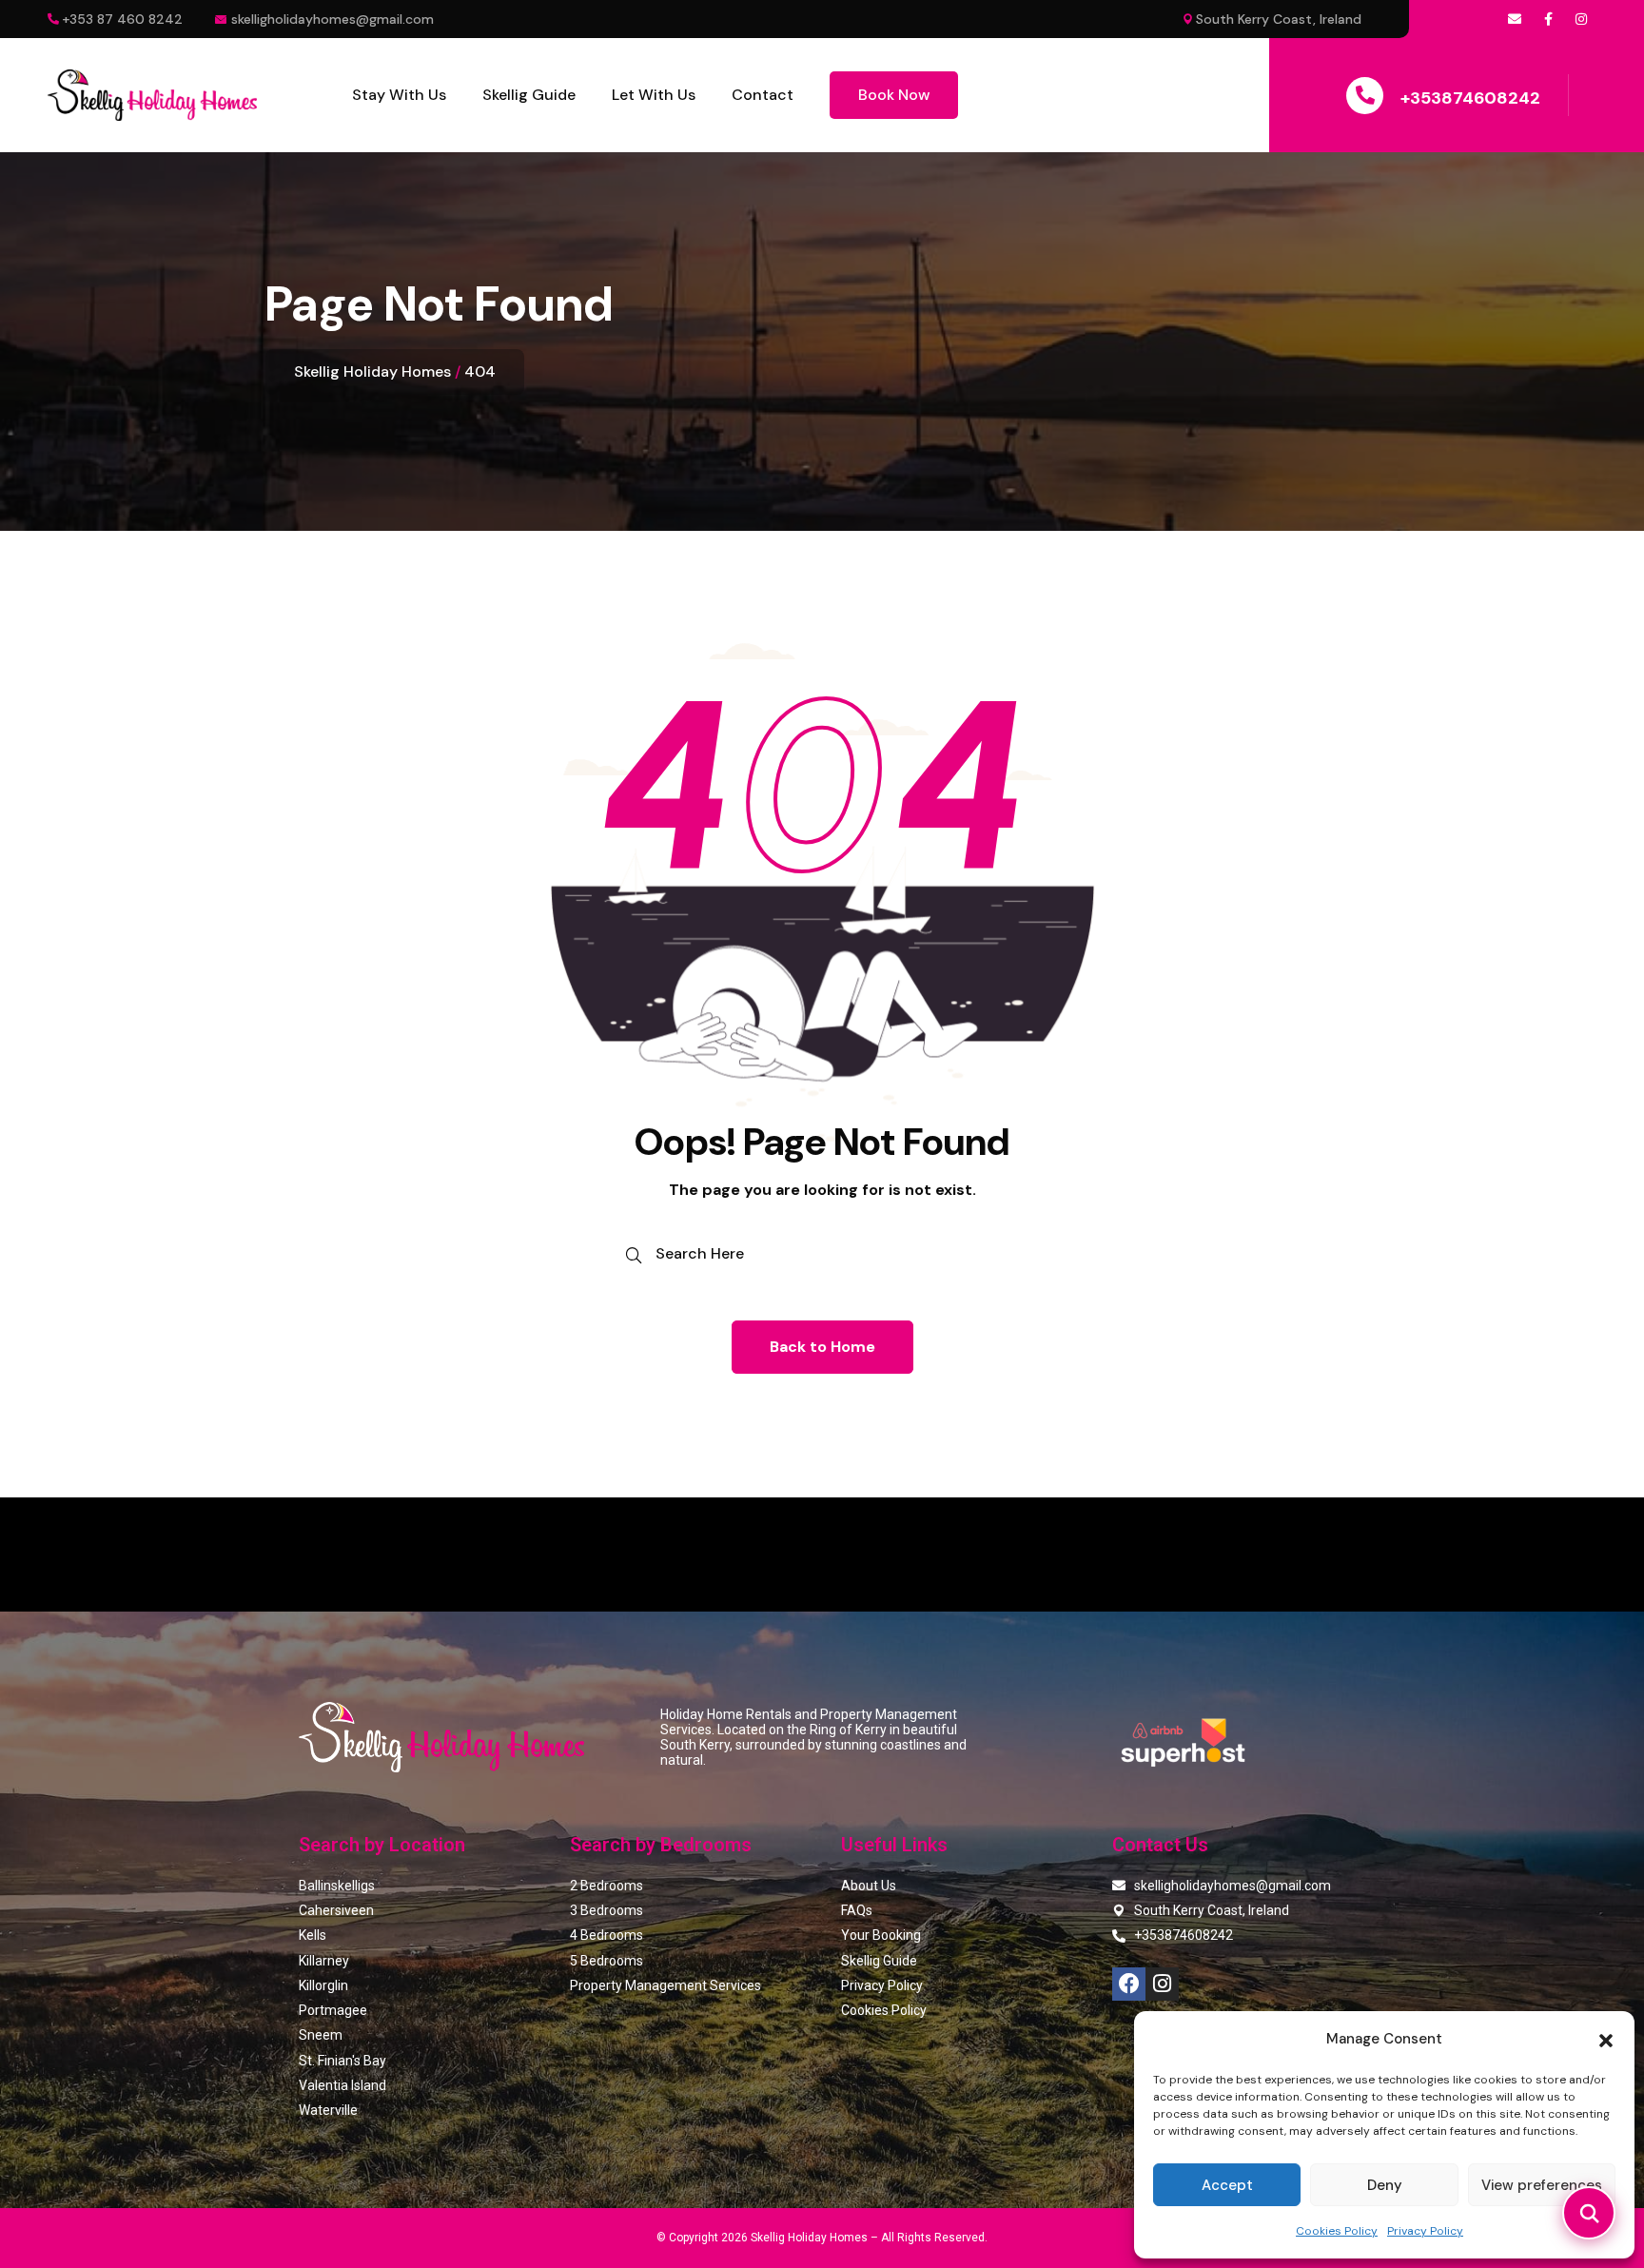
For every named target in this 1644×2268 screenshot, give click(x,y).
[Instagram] (1162, 1984)
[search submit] (634, 1256)
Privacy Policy (1425, 2231)
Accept (1227, 2185)
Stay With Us (399, 95)
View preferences (1542, 2185)
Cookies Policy (1337, 2231)
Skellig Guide (529, 95)
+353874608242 (1470, 98)
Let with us (654, 95)
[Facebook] (1129, 1984)
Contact (763, 95)
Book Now (894, 95)
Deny (1385, 2185)
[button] (1606, 2039)
